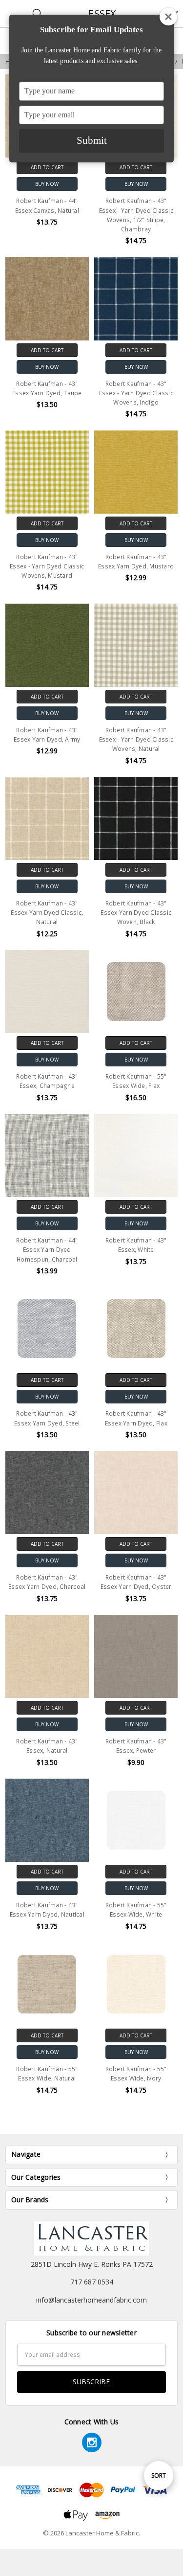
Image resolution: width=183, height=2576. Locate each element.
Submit (92, 140)
